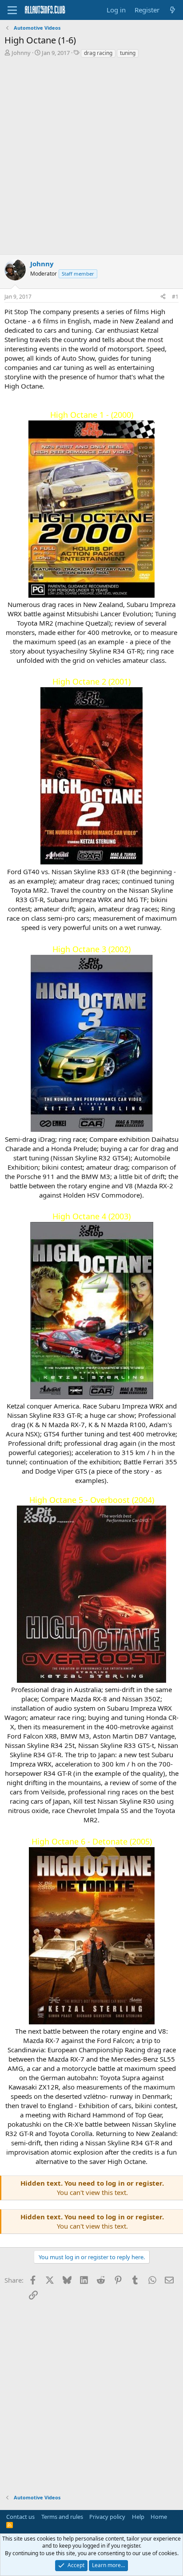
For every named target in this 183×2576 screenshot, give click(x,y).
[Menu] (12, 10)
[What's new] (173, 10)
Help (138, 2517)
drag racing (98, 53)
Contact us (20, 2517)
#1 (175, 297)
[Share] (163, 297)
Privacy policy (107, 2517)
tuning (128, 53)
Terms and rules (62, 2517)
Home (159, 2517)
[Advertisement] (91, 159)
